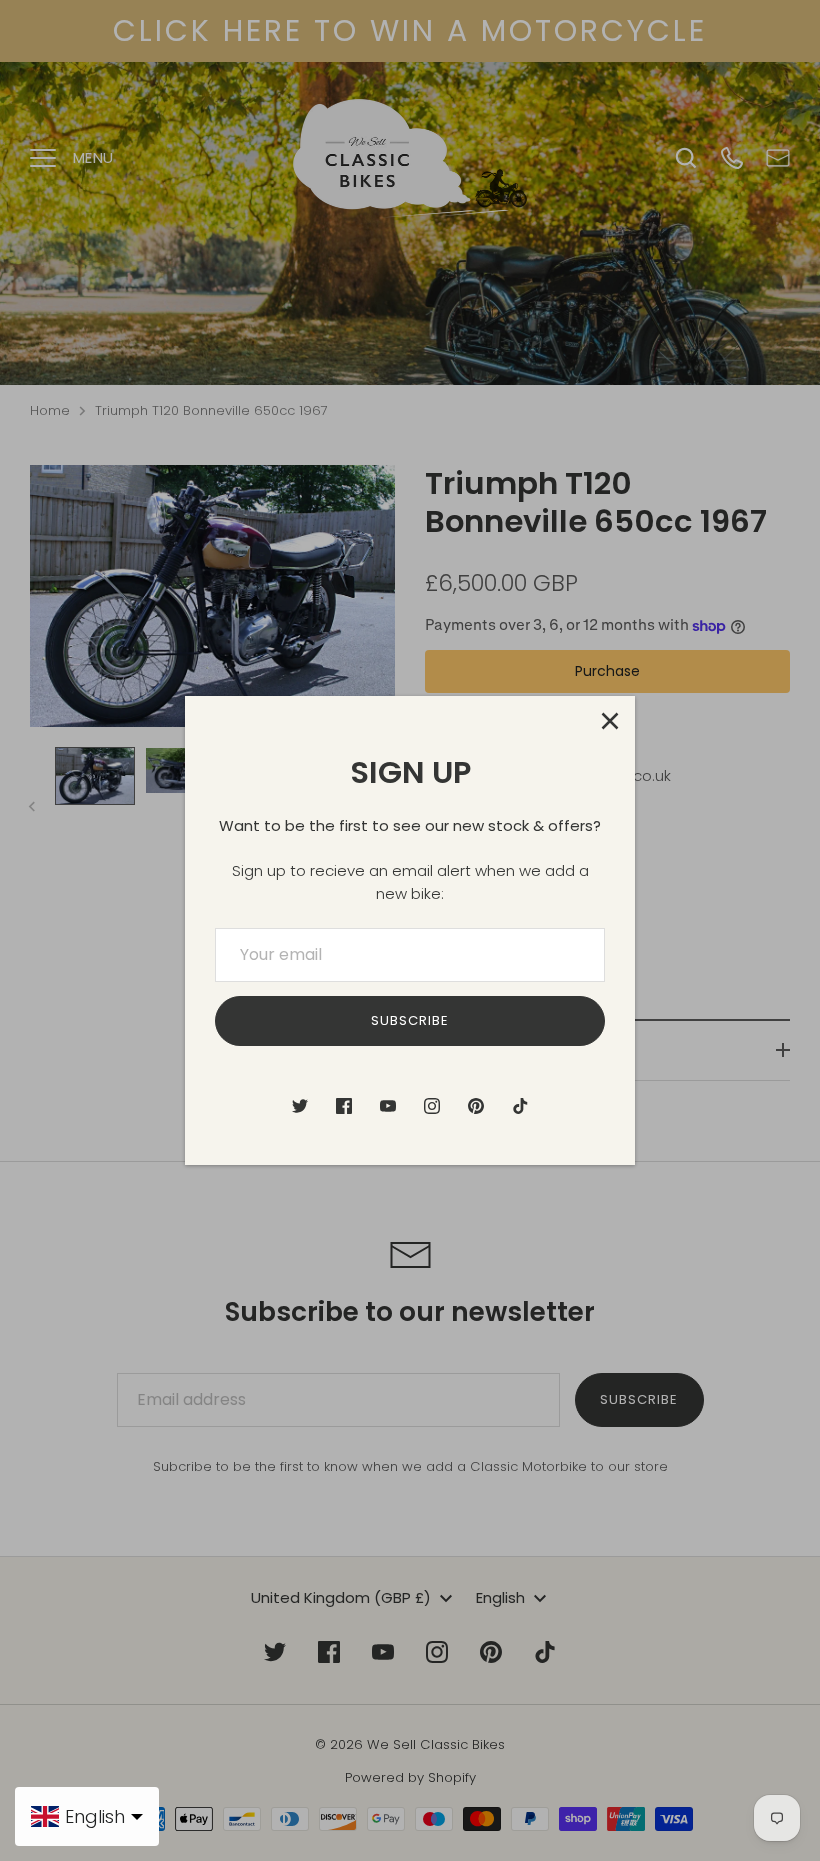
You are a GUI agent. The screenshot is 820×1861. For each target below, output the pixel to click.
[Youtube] (388, 1106)
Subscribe (410, 1020)
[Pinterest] (476, 1106)
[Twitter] (300, 1106)
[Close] (610, 721)
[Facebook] (344, 1106)
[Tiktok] (520, 1106)
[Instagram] (432, 1106)
